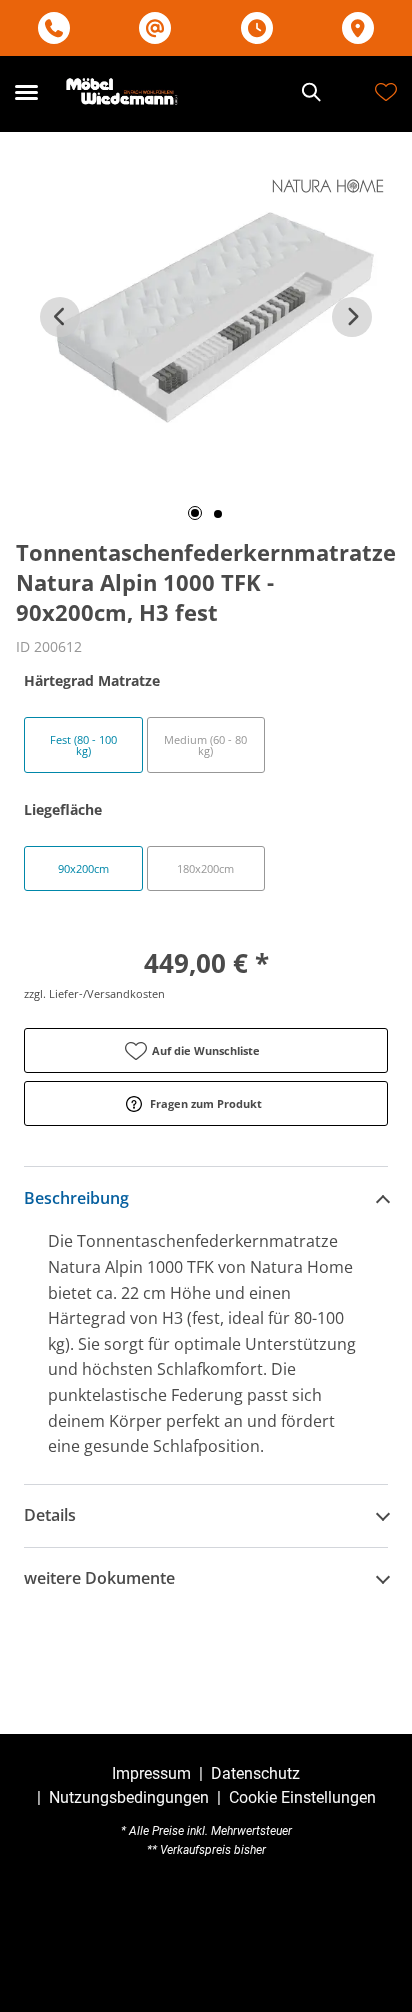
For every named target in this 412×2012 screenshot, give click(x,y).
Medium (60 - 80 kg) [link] (205, 745)
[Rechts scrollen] (352, 317)
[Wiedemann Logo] (123, 92)
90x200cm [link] (83, 868)
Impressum (151, 1773)
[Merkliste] (386, 92)
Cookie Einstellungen (302, 1798)
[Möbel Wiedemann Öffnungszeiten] (257, 29)
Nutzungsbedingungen (129, 1797)
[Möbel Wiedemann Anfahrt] (358, 29)
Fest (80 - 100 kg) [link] (83, 745)
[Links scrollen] (60, 317)
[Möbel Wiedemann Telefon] (54, 29)
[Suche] (310, 92)
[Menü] (26, 92)
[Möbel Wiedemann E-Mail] (155, 29)
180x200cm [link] (205, 868)
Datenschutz (255, 1773)
